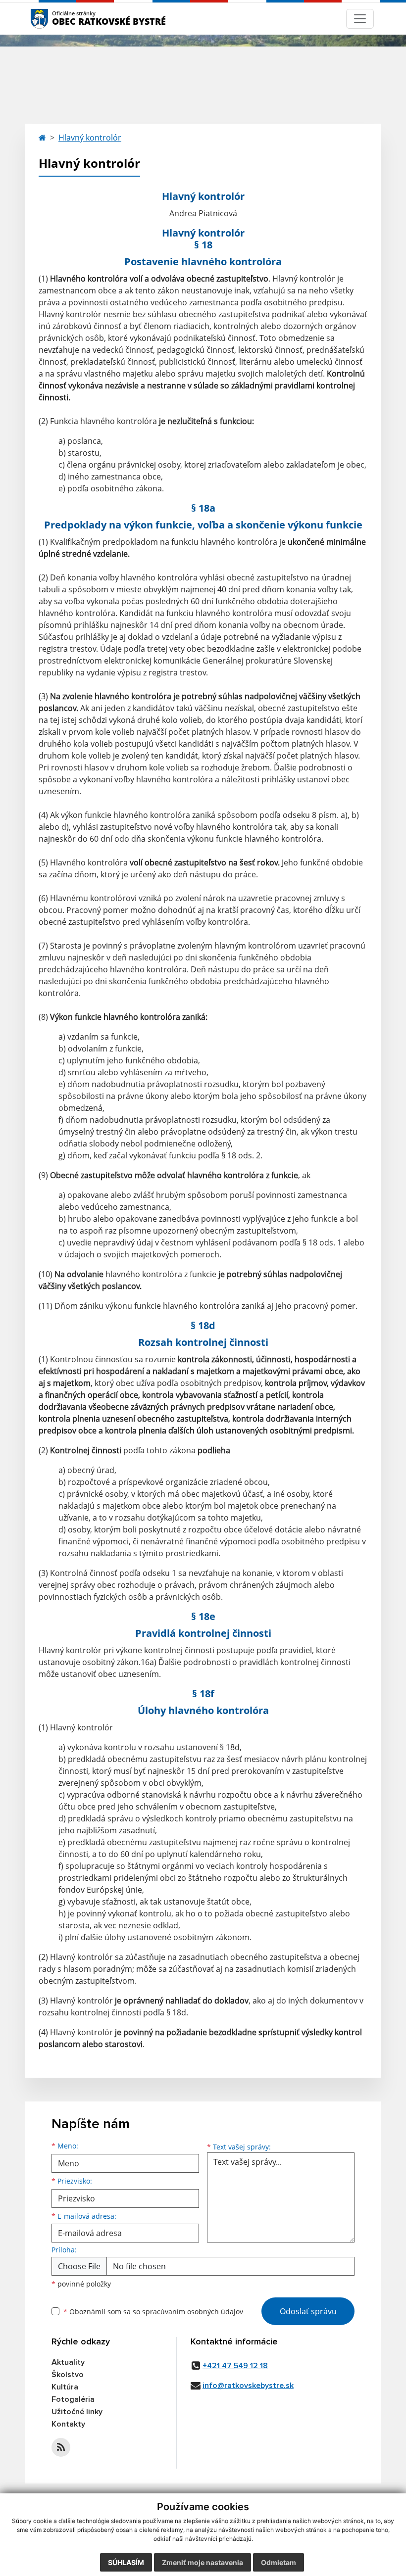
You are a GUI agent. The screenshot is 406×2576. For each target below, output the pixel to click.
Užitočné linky (77, 2412)
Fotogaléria (73, 2399)
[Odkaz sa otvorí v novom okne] (61, 2447)
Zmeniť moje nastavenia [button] (203, 2562)
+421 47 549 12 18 (235, 2366)
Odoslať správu (308, 2311)
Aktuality (68, 2362)
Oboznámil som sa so (153, 2312)
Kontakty (68, 2424)
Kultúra (65, 2387)
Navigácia (54, 19)
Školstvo (68, 2375)
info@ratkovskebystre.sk (248, 2385)
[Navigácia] (360, 19)
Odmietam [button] (279, 2562)
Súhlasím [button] (126, 2562)
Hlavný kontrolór (90, 138)
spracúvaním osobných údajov (193, 2312)
